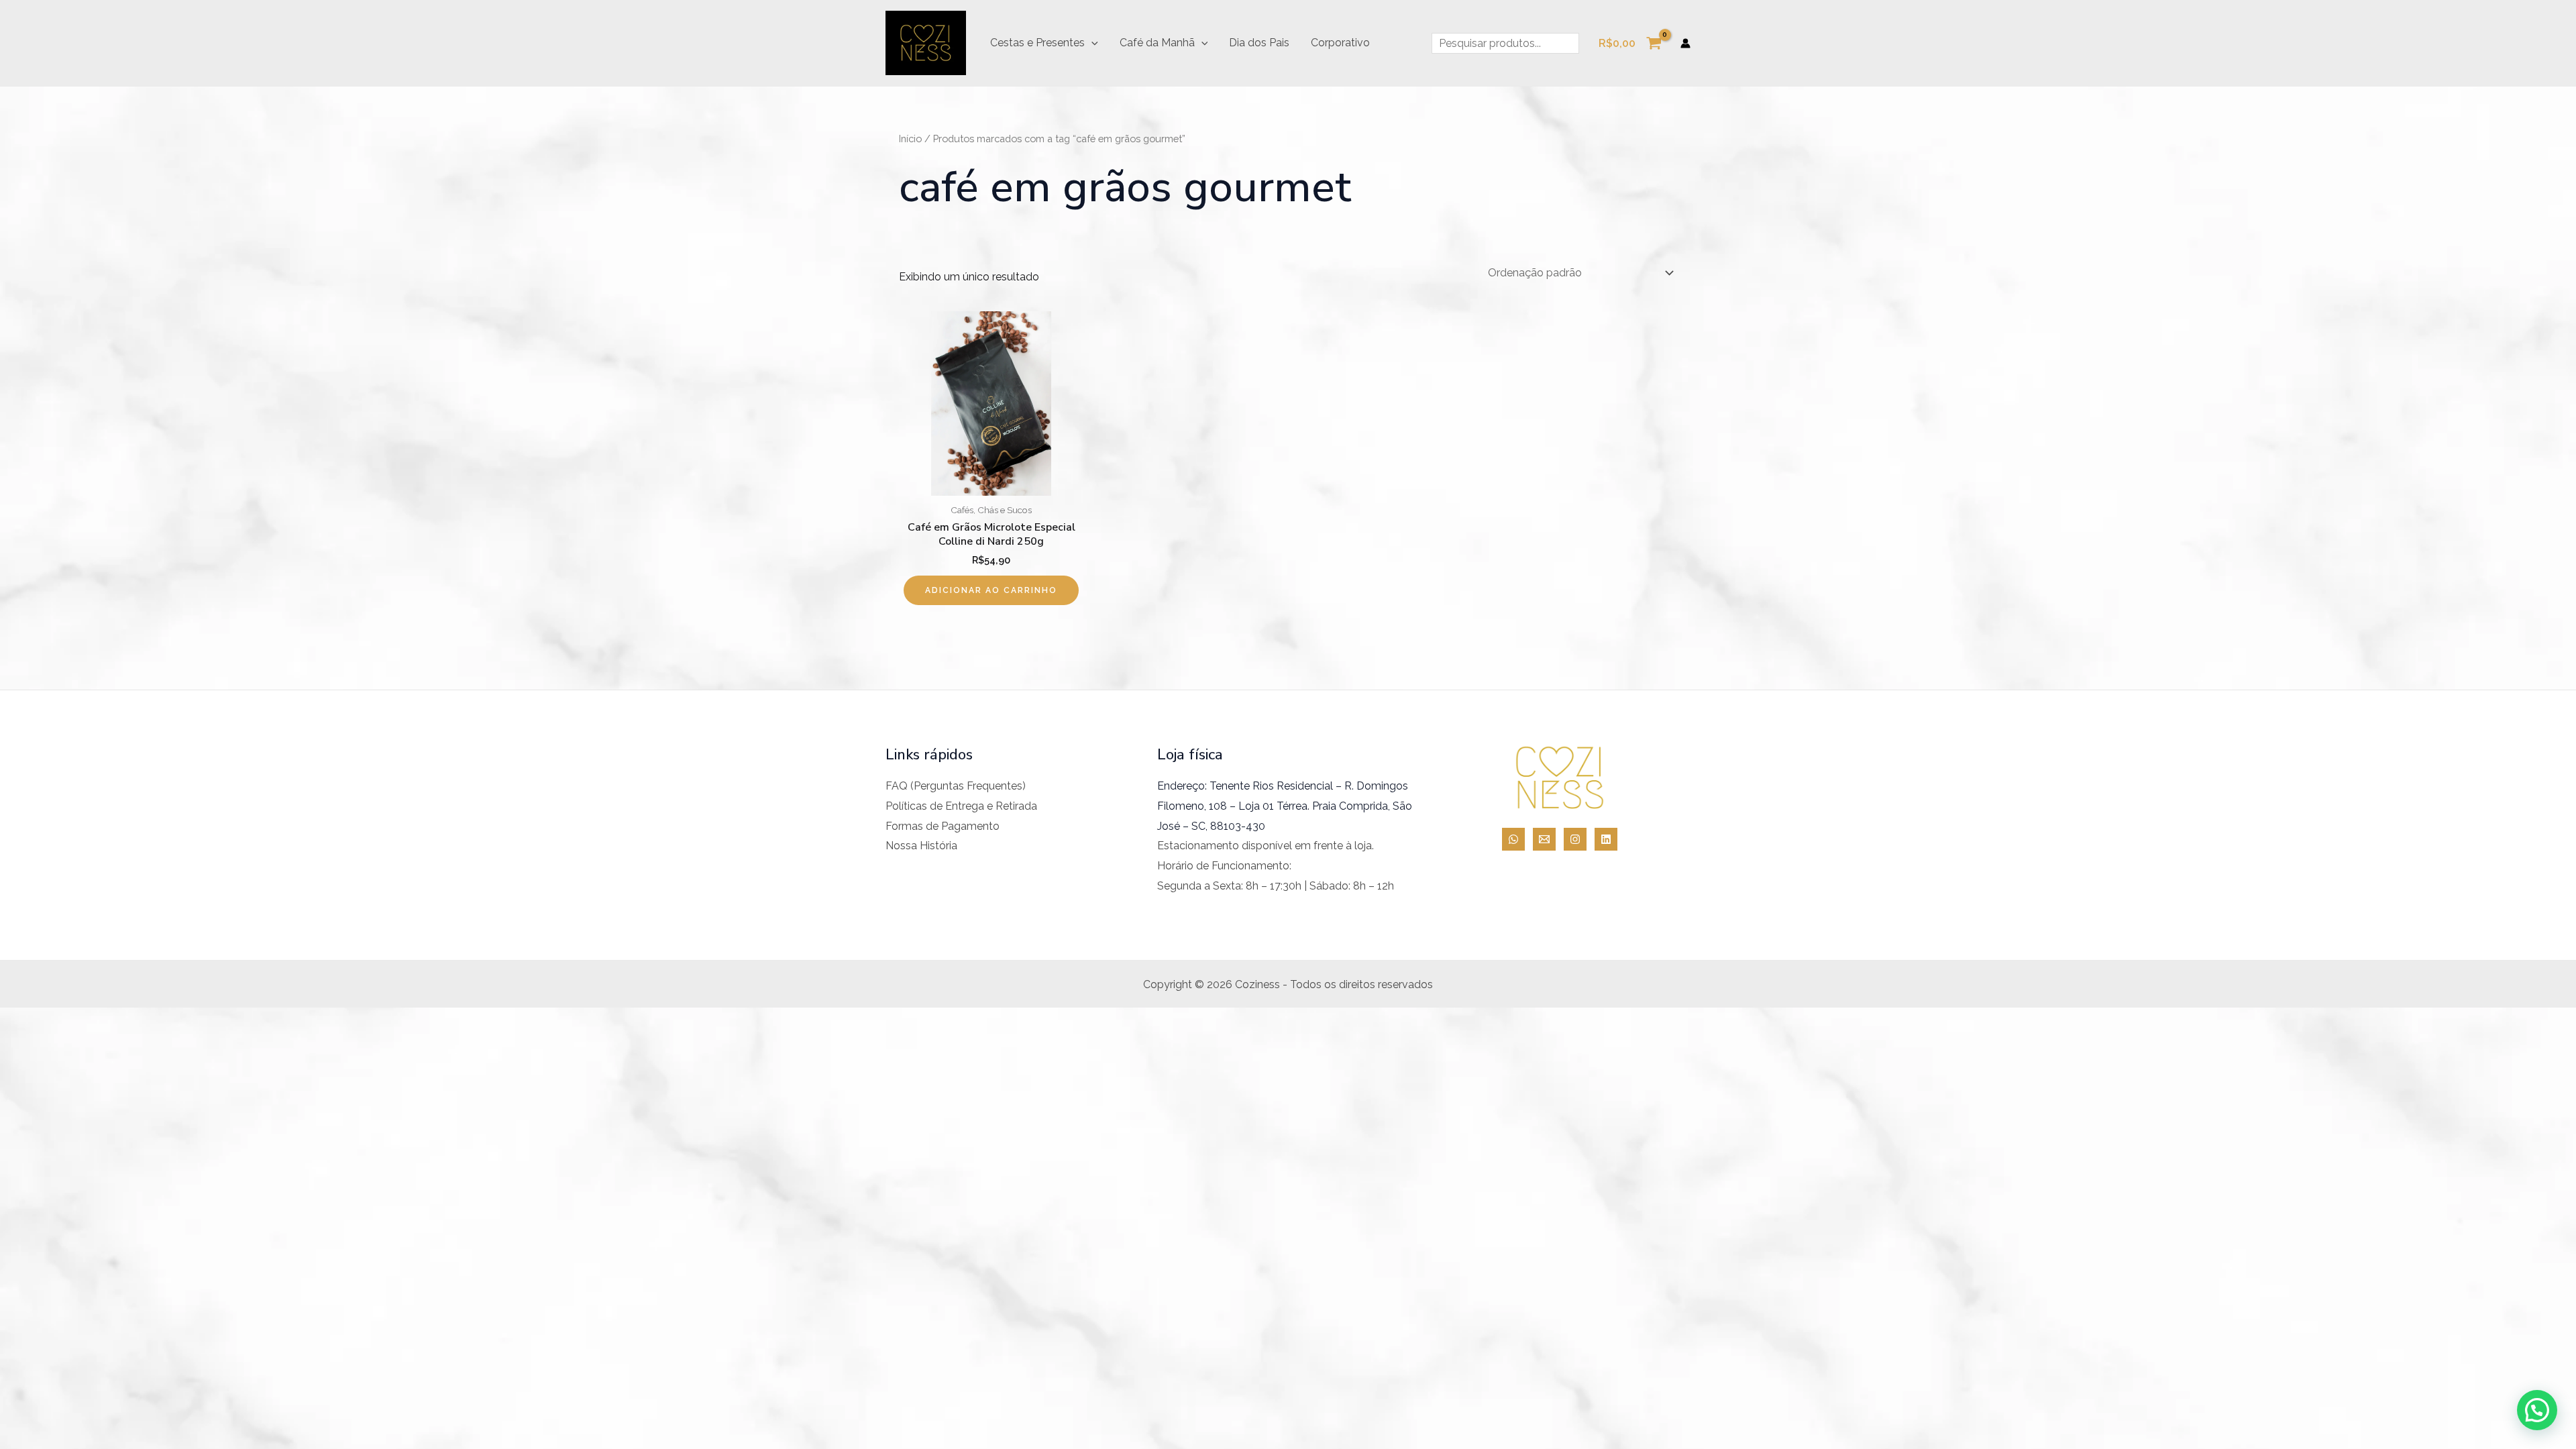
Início (910, 139)
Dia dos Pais (1259, 43)
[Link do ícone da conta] (1685, 43)
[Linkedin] (1606, 839)
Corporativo (1340, 43)
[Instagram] (1575, 839)
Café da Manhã (1157, 43)
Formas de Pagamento (943, 826)
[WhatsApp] (1513, 839)
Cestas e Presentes (1037, 43)
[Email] (1544, 839)
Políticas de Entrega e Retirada (961, 806)
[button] (1091, 43)
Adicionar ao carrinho (991, 590)
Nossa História (921, 846)
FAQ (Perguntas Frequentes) (956, 786)
